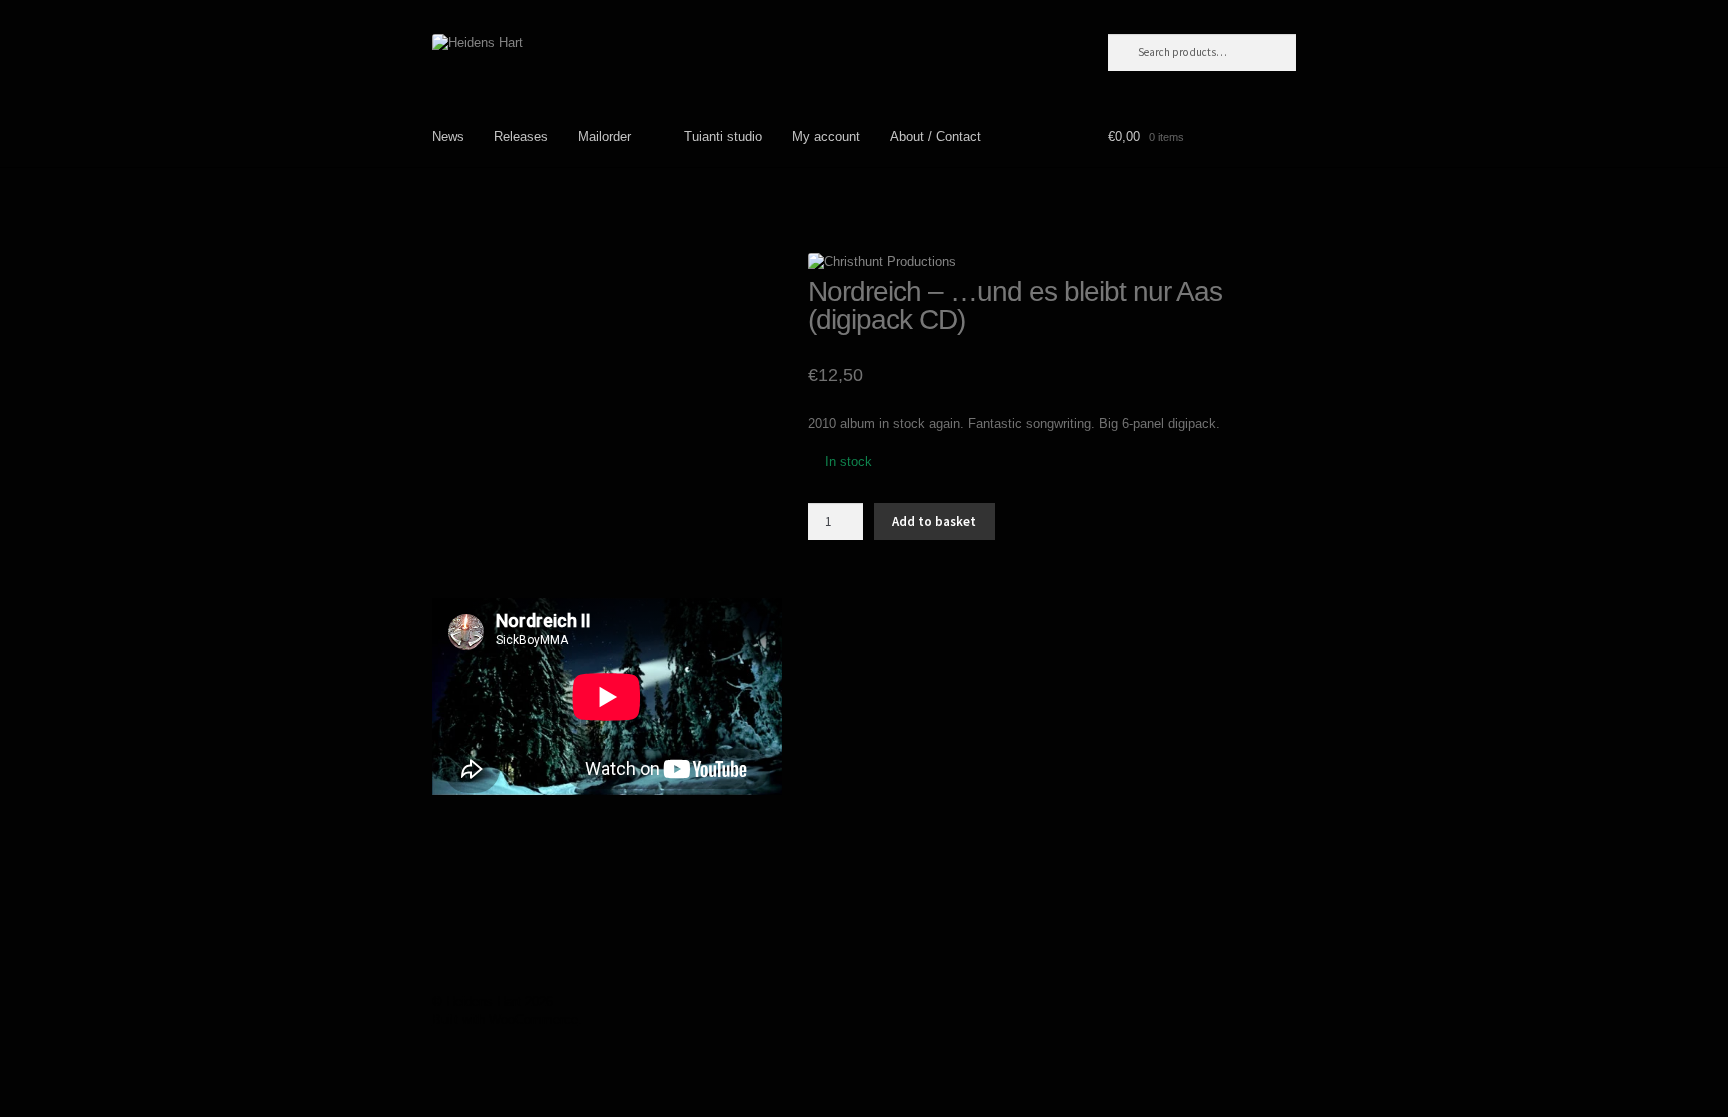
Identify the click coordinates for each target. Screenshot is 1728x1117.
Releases (521, 136)
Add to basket (934, 521)
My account (826, 136)
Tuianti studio (723, 136)
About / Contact (935, 136)
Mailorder (604, 136)
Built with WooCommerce (505, 1019)
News (448, 136)
